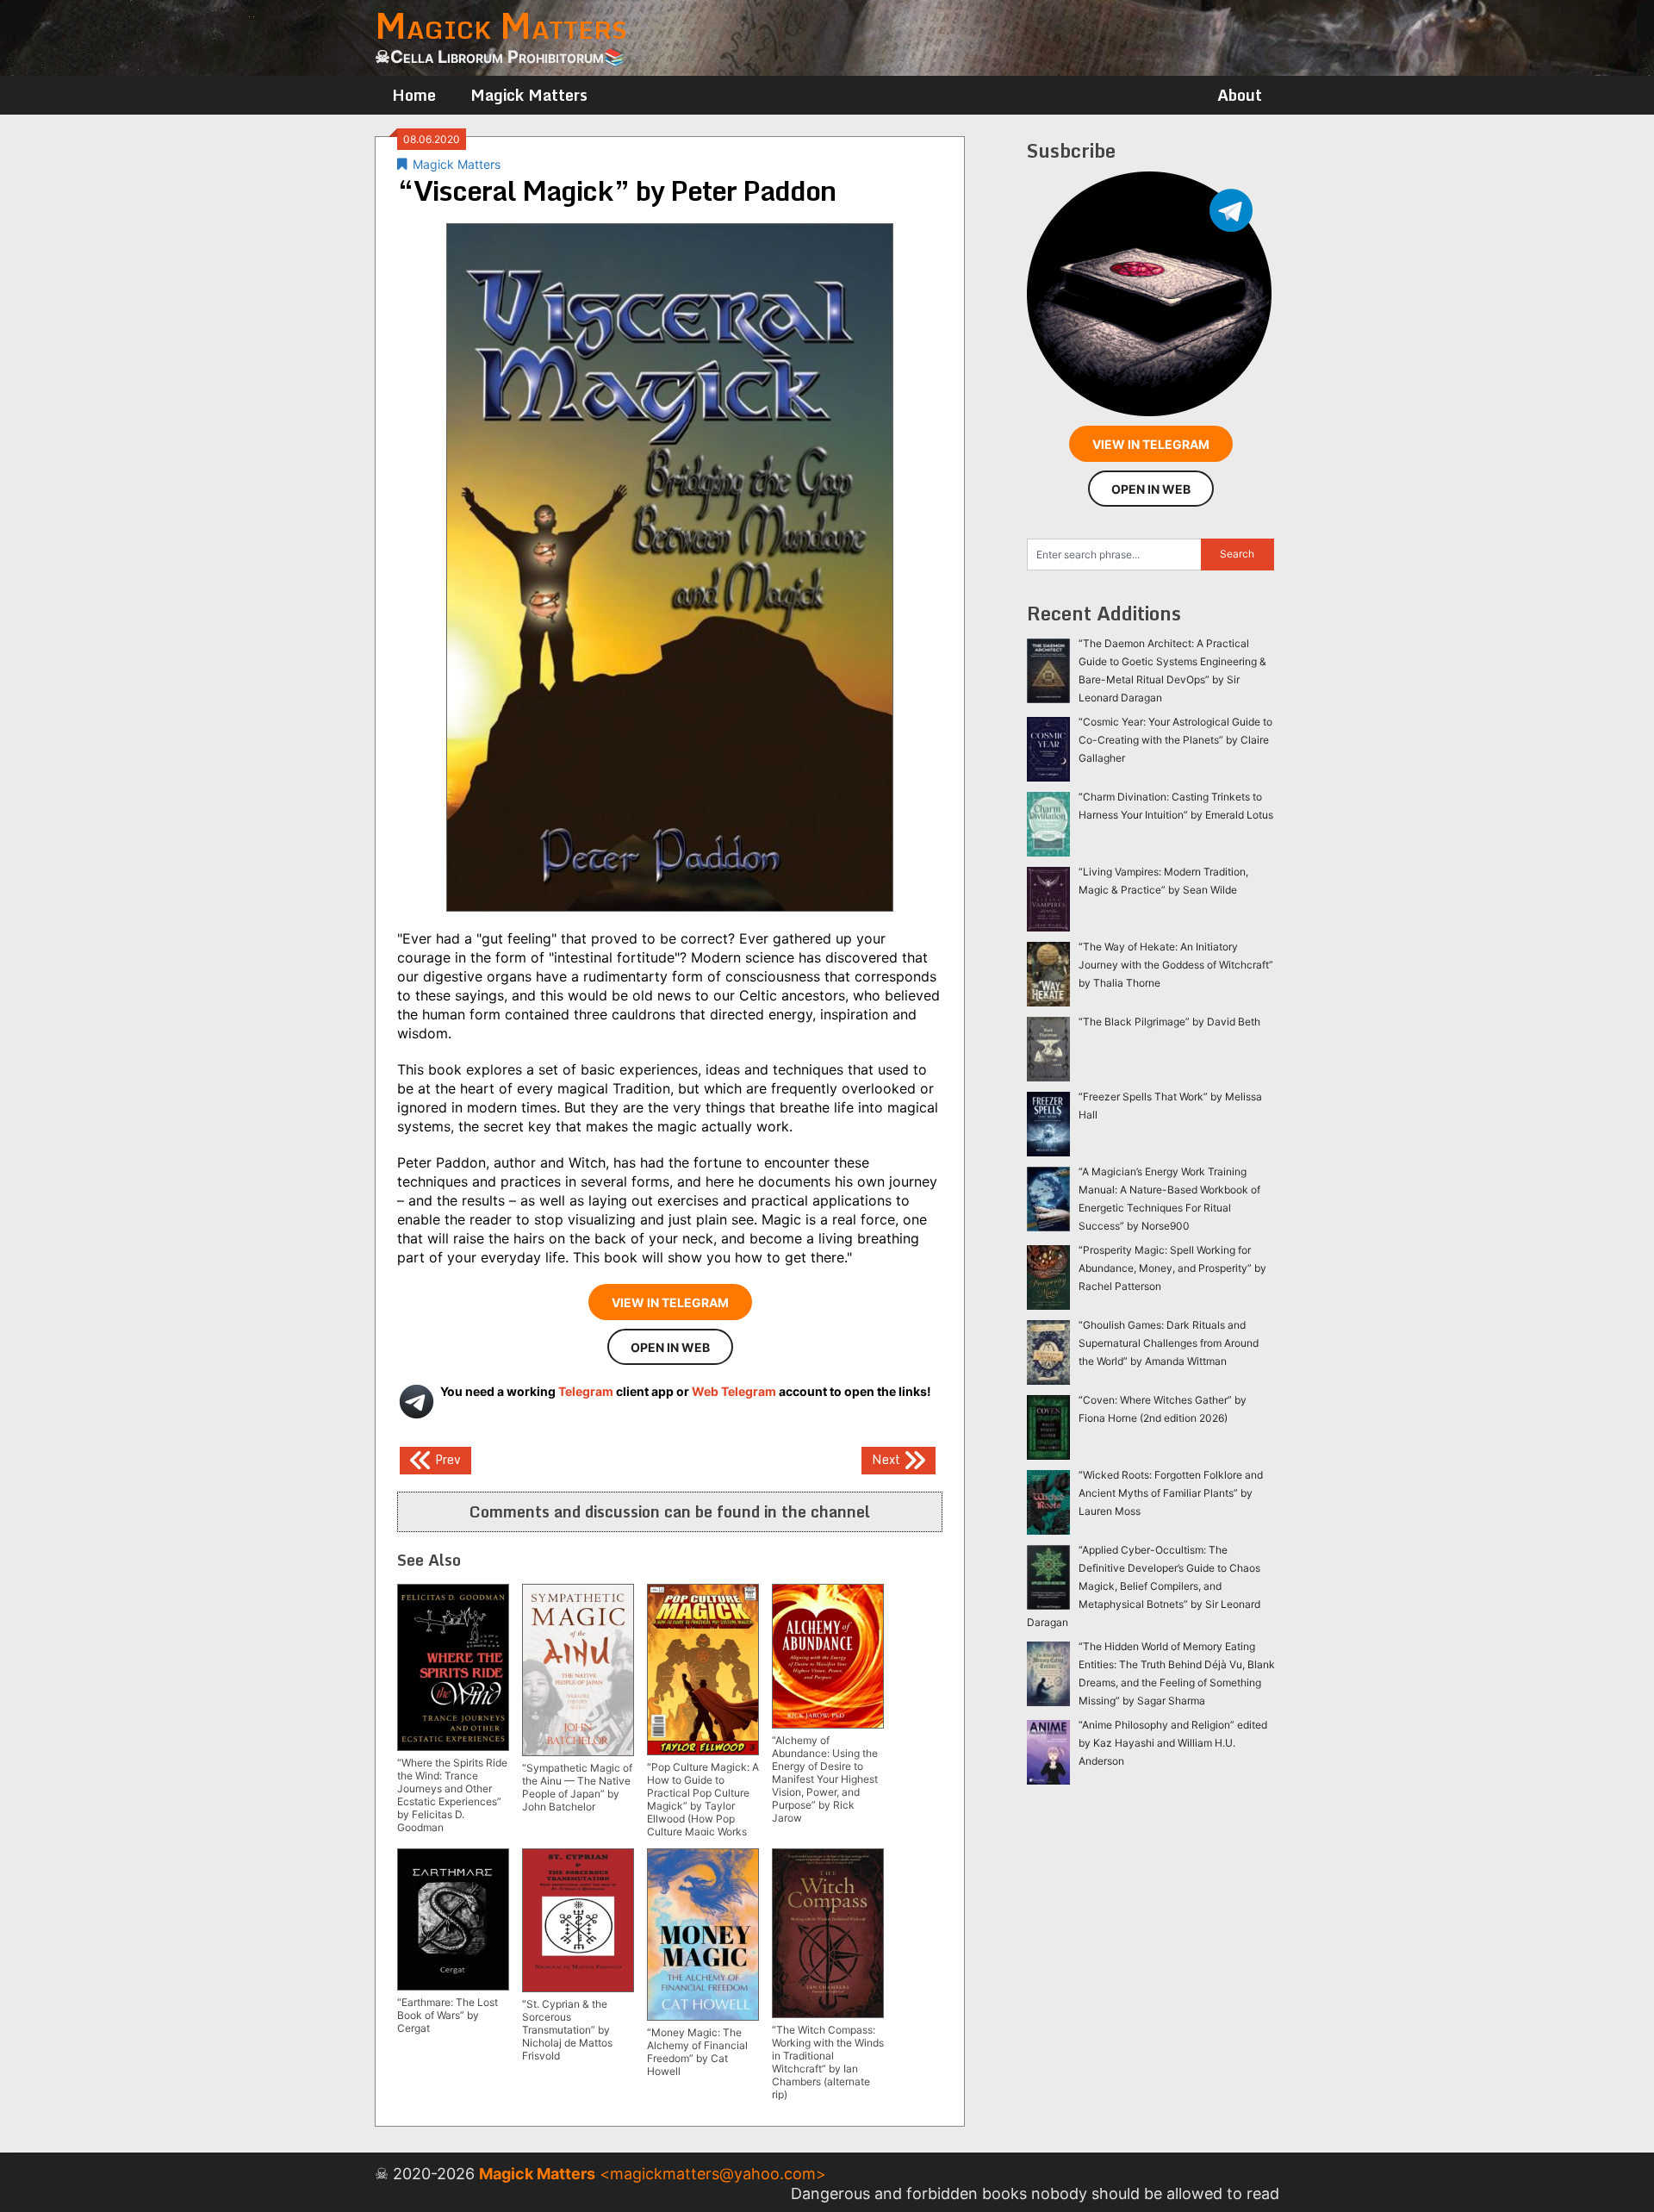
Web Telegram (734, 1391)
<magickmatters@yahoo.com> (713, 2174)
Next (888, 1458)
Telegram (586, 1391)
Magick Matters (529, 95)
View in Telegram (670, 1302)
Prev (446, 1458)
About (1240, 95)
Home (414, 95)
